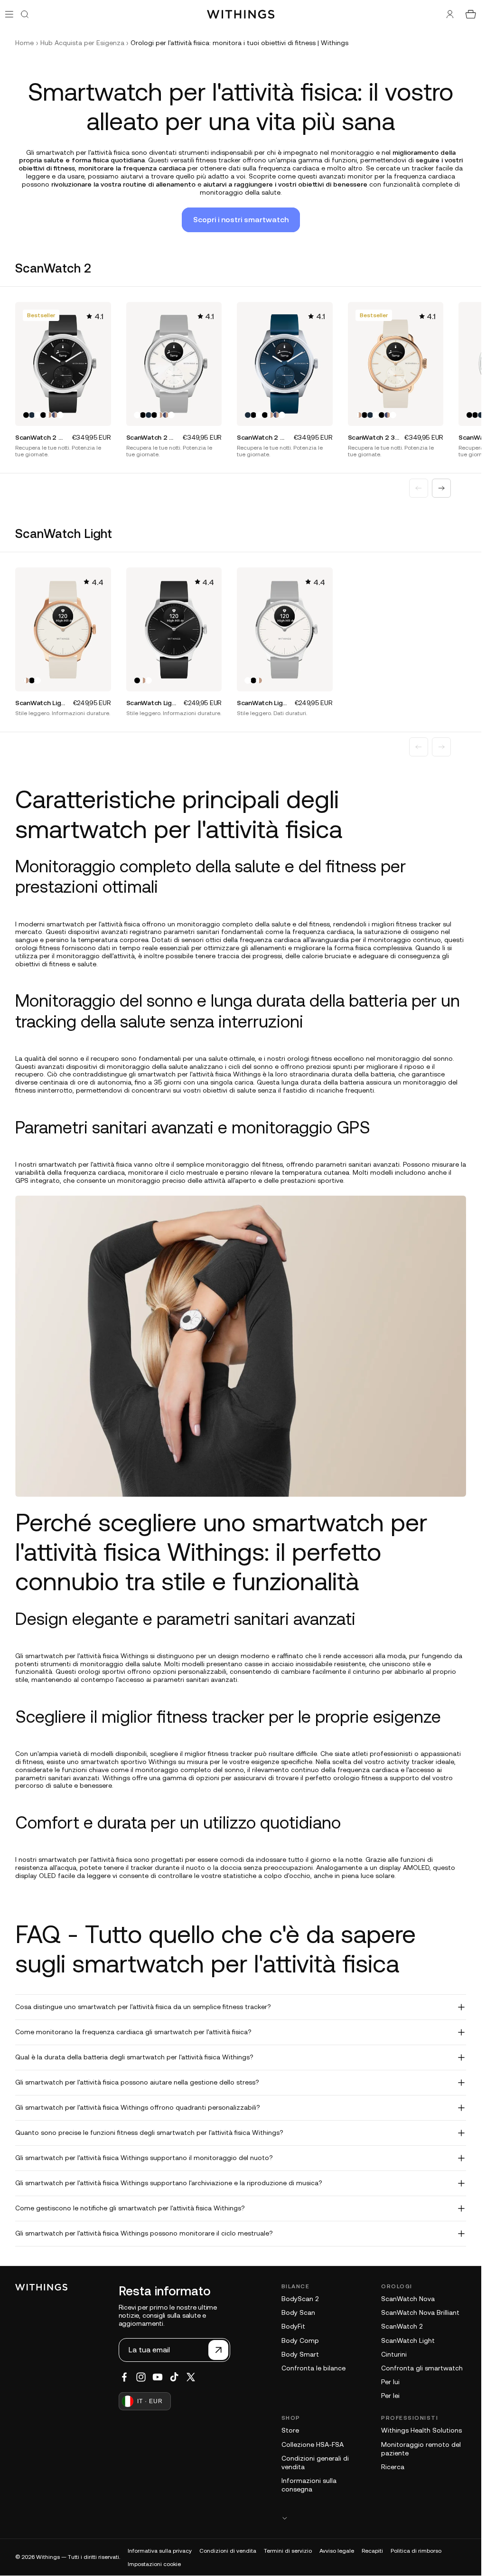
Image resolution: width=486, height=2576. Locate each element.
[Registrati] (218, 2350)
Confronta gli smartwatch (422, 2368)
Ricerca (393, 2467)
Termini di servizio (288, 2551)
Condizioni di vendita (228, 2551)
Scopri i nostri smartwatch (241, 219)
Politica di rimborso (416, 2551)
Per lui (390, 2382)
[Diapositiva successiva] (441, 488)
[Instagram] (141, 2377)
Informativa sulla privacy (160, 2551)
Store (290, 2430)
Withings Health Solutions (421, 2430)
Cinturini (394, 2354)
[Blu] (32, 415)
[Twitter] (191, 2377)
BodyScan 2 (300, 2299)
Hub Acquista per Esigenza (82, 43)
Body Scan (298, 2312)
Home (24, 43)
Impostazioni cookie (154, 2564)
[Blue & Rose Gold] (55, 415)
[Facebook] (124, 2377)
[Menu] (9, 14)
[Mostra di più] (374, 2518)
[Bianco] (37, 415)
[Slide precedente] (419, 488)
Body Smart (300, 2354)
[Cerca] (25, 14)
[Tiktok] (174, 2377)
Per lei (390, 2396)
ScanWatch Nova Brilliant (420, 2312)
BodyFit (293, 2326)
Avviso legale (337, 2551)
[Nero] (26, 415)
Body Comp (300, 2340)
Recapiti (372, 2551)
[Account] (450, 14)
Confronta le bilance (313, 2368)
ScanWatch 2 (402, 2326)
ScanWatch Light (408, 2340)
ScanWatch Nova (408, 2299)
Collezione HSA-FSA (313, 2444)
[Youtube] (158, 2377)
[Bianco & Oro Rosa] (49, 415)
